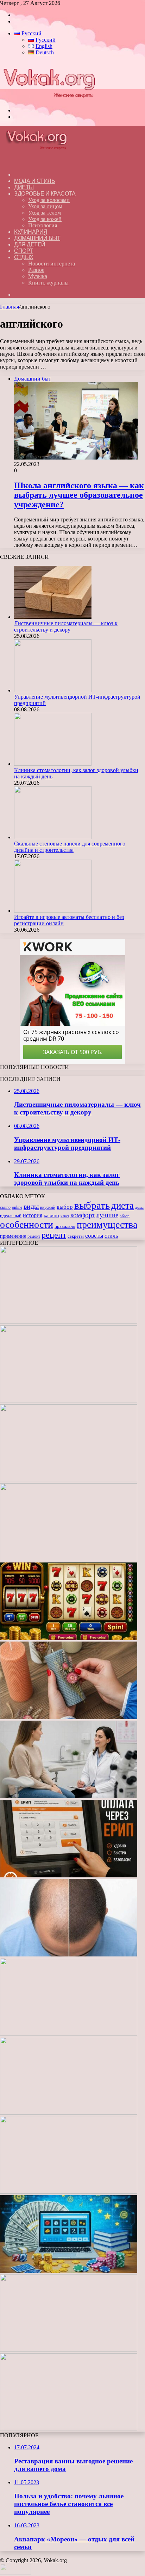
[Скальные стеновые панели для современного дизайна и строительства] (53, 837)
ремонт (34, 1236)
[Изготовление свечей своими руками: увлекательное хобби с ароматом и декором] (69, 1717)
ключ (65, 1216)
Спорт (24, 251)
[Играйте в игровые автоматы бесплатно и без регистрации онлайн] (53, 911)
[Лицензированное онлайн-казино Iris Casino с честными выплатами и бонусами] (69, 2350)
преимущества (107, 1224)
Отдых (24, 257)
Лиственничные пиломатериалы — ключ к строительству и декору (66, 626)
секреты (76, 1236)
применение (13, 1236)
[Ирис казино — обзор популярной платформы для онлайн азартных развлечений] (69, 2271)
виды (31, 1206)
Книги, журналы (48, 283)
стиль (111, 1236)
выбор (65, 1207)
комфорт (83, 1215)
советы (94, 1236)
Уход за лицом (45, 206)
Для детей (30, 244)
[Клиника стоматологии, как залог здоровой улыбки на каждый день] (53, 764)
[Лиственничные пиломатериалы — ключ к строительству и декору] (53, 617)
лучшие (107, 1215)
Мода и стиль (34, 181)
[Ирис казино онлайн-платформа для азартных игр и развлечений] (69, 2192)
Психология (43, 225)
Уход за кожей (45, 219)
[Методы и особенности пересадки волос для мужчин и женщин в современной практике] (69, 1955)
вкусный (48, 1207)
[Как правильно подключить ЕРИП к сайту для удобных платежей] (69, 1875)
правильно (65, 1226)
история (33, 1215)
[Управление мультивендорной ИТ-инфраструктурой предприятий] (53, 690)
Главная (10, 307)
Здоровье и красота (45, 194)
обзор (125, 1216)
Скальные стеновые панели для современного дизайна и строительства (70, 847)
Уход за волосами (49, 200)
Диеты (24, 187)
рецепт (54, 1235)
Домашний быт (37, 238)
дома (139, 1208)
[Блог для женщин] (49, 98)
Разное (36, 270)
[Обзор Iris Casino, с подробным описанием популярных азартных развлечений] (69, 2113)
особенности (27, 1224)
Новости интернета (52, 264)
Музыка (38, 276)
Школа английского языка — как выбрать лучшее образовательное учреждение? (79, 495)
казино (51, 1215)
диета (122, 1206)
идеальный (11, 1216)
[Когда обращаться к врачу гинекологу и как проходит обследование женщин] (69, 1796)
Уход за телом (45, 213)
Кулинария (31, 232)
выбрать (92, 1205)
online (17, 1207)
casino (5, 1207)
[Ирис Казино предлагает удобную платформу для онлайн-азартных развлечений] (69, 2034)
